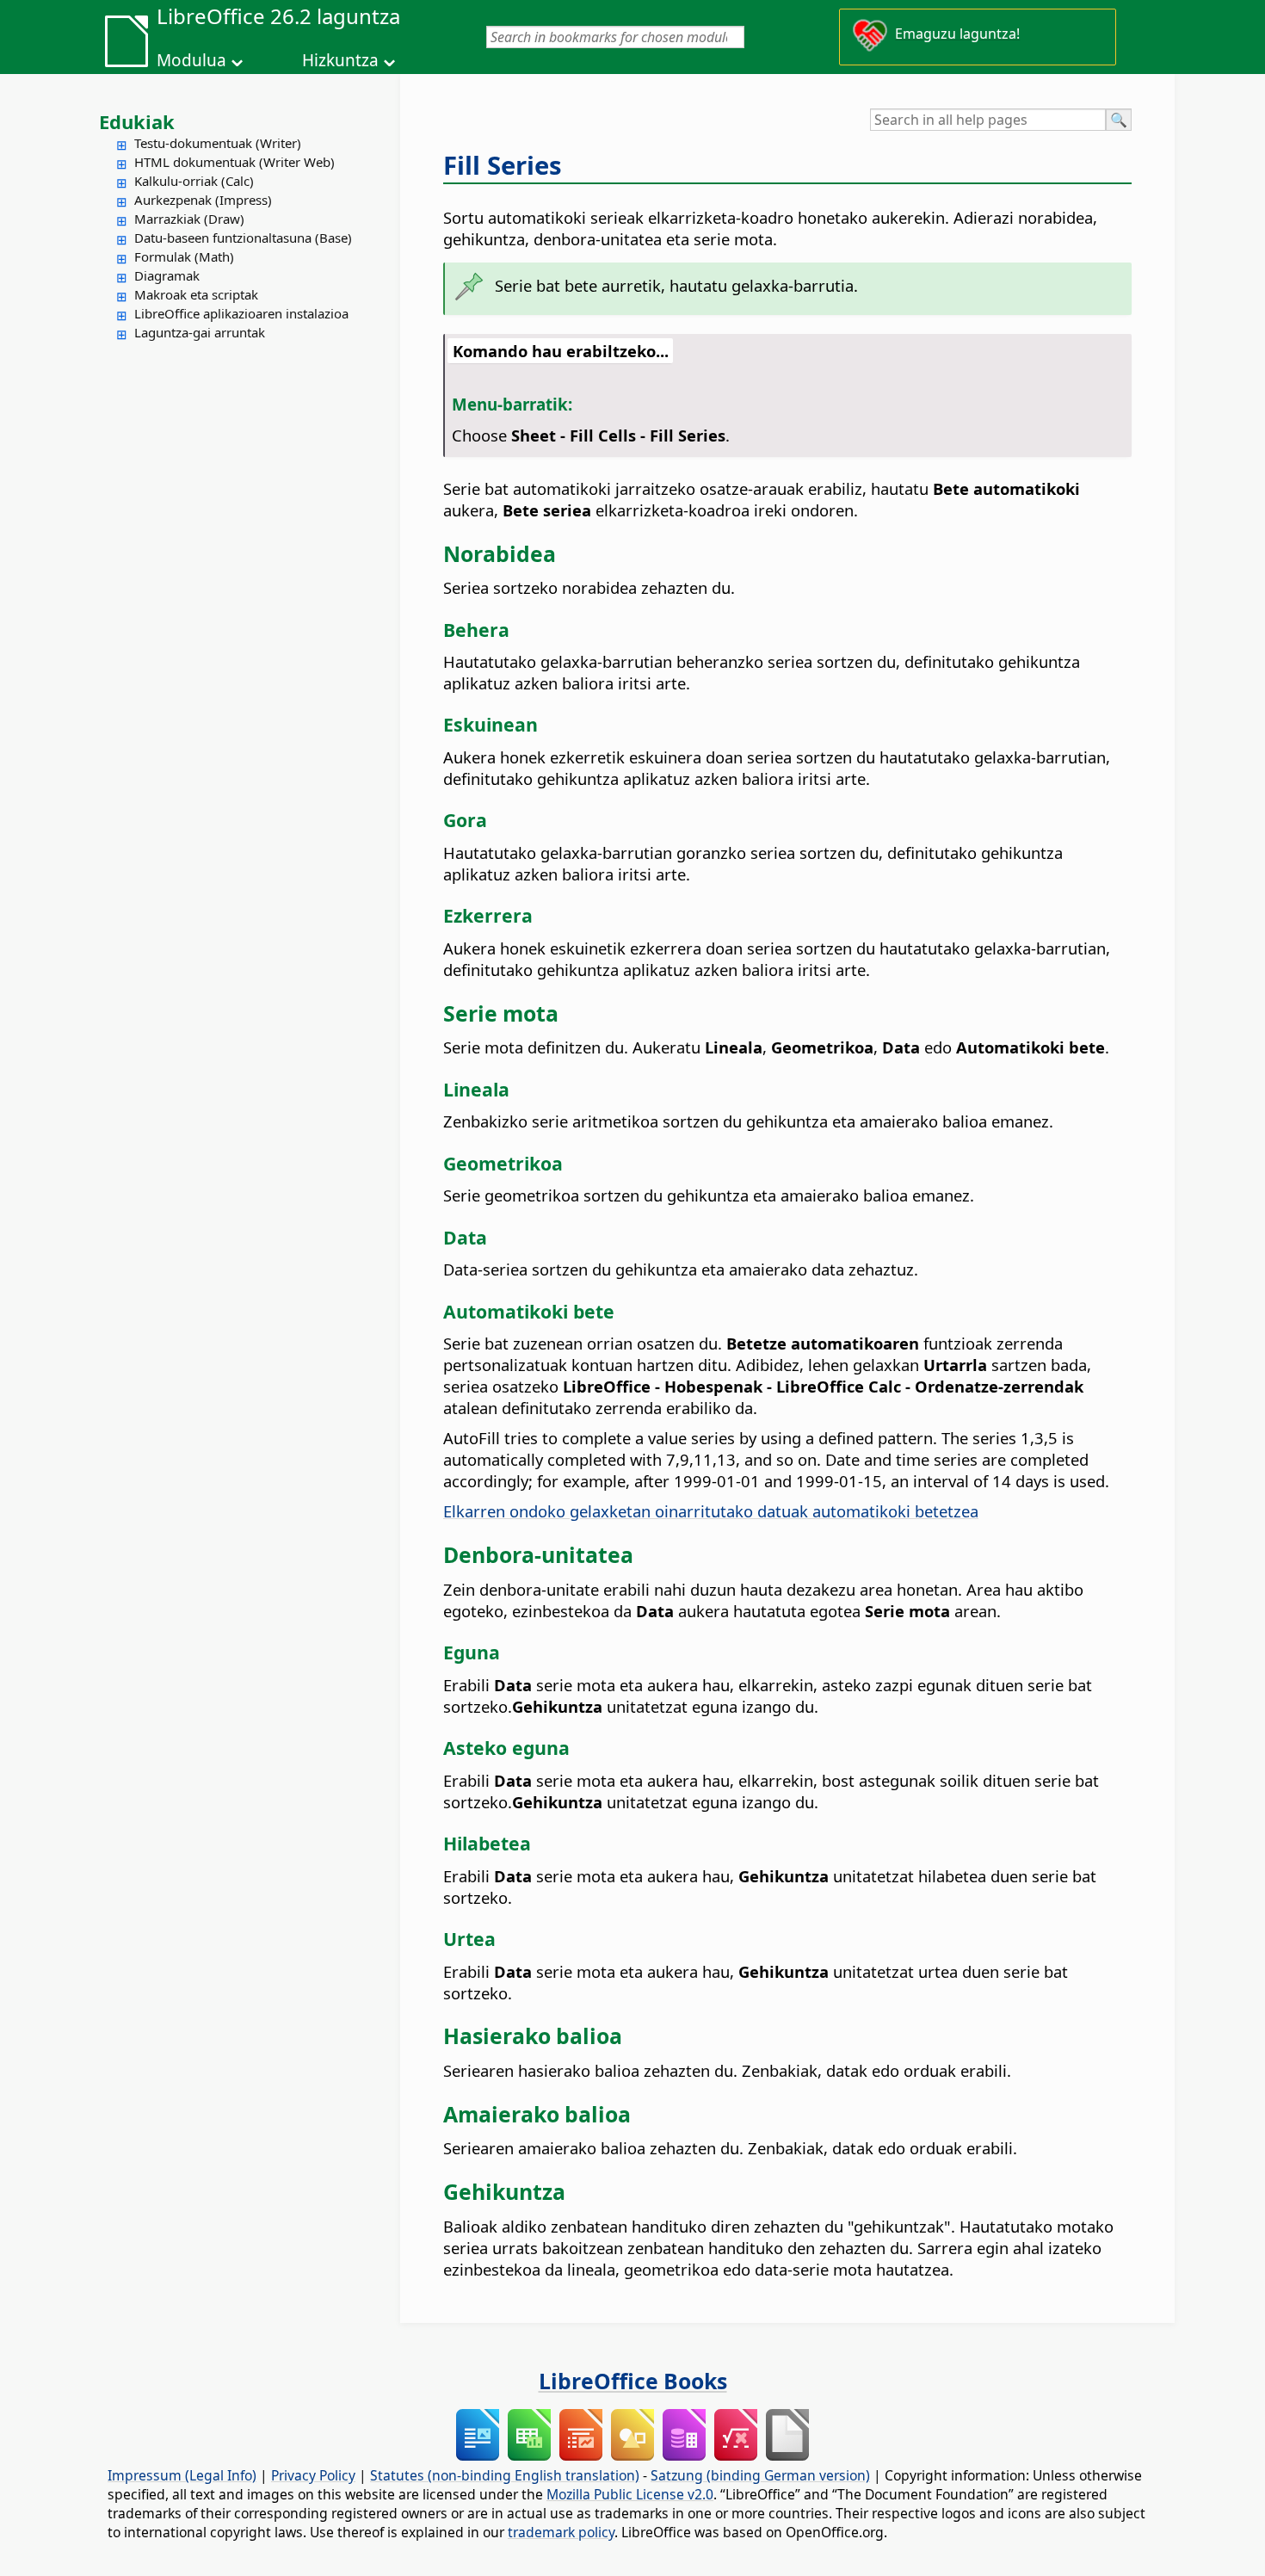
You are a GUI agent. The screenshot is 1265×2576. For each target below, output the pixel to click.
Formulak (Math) (184, 256)
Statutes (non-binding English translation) (505, 2475)
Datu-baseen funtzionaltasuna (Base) (243, 238)
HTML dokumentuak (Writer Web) (234, 162)
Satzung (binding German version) (760, 2475)
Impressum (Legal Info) (182, 2475)
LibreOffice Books (633, 2381)
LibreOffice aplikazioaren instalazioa (241, 313)
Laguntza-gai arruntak (200, 332)
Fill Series (503, 165)
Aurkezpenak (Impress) (203, 200)
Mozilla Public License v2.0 (630, 2494)
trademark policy (561, 2532)
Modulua (191, 60)
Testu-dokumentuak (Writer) (218, 143)
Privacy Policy (313, 2475)
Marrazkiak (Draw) (189, 219)
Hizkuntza (340, 60)
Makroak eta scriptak (196, 294)
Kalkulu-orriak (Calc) (194, 181)
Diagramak (167, 275)
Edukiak (137, 121)
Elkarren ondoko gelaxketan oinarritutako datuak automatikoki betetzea (711, 1511)
